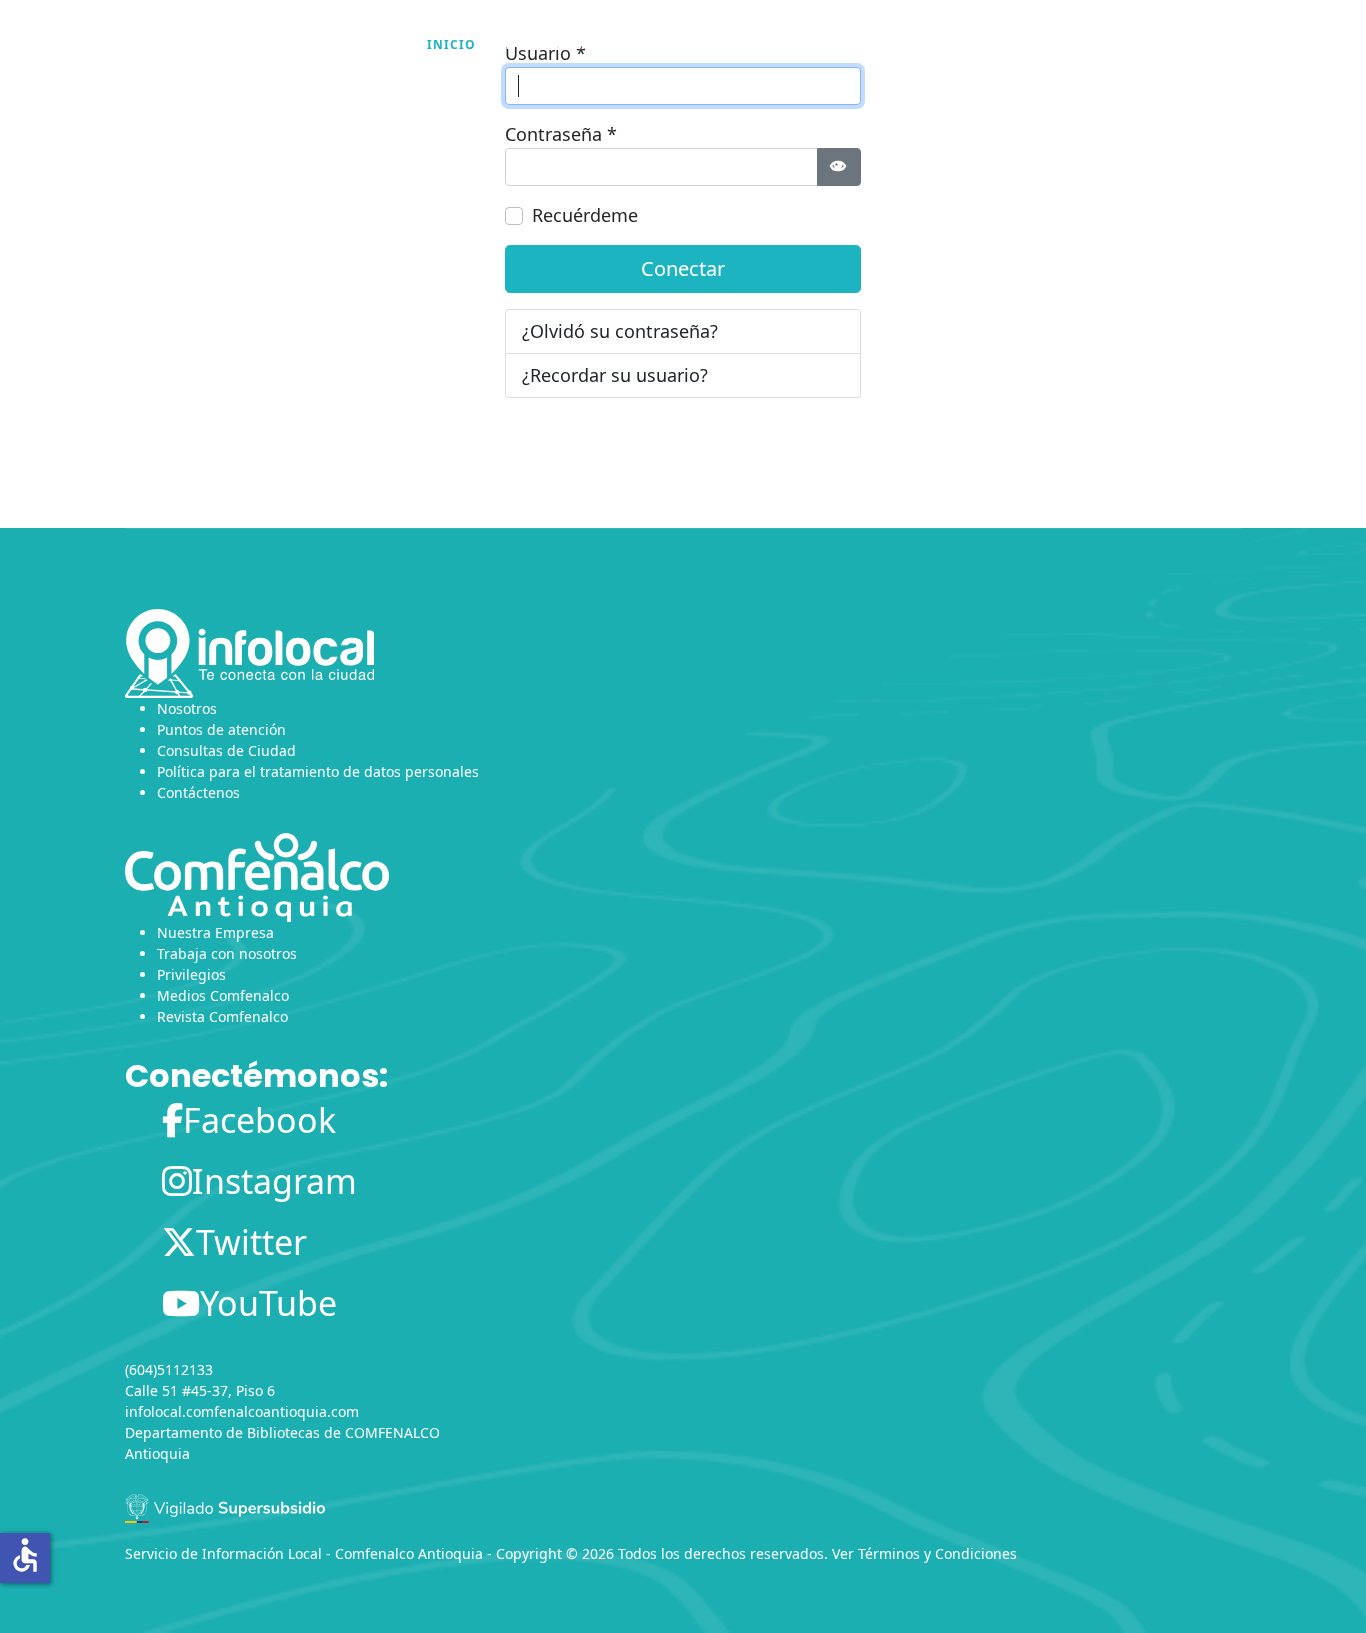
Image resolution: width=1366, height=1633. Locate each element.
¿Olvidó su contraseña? (620, 331)
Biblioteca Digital (911, 44)
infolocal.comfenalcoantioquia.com (242, 1411)
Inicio (451, 44)
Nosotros (544, 44)
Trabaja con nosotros (227, 953)
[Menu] (1228, 45)
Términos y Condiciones (937, 1553)
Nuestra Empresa (215, 932)
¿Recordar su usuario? (615, 375)
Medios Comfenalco (223, 995)
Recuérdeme (585, 215)
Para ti (764, 44)
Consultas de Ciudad (226, 750)
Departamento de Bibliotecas (222, 1432)
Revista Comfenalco (222, 1016)
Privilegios (191, 974)
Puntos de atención (221, 729)
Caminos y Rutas (1094, 44)
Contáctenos (198, 792)
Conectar (683, 268)
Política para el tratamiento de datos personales (318, 771)
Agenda (660, 44)
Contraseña (561, 134)
